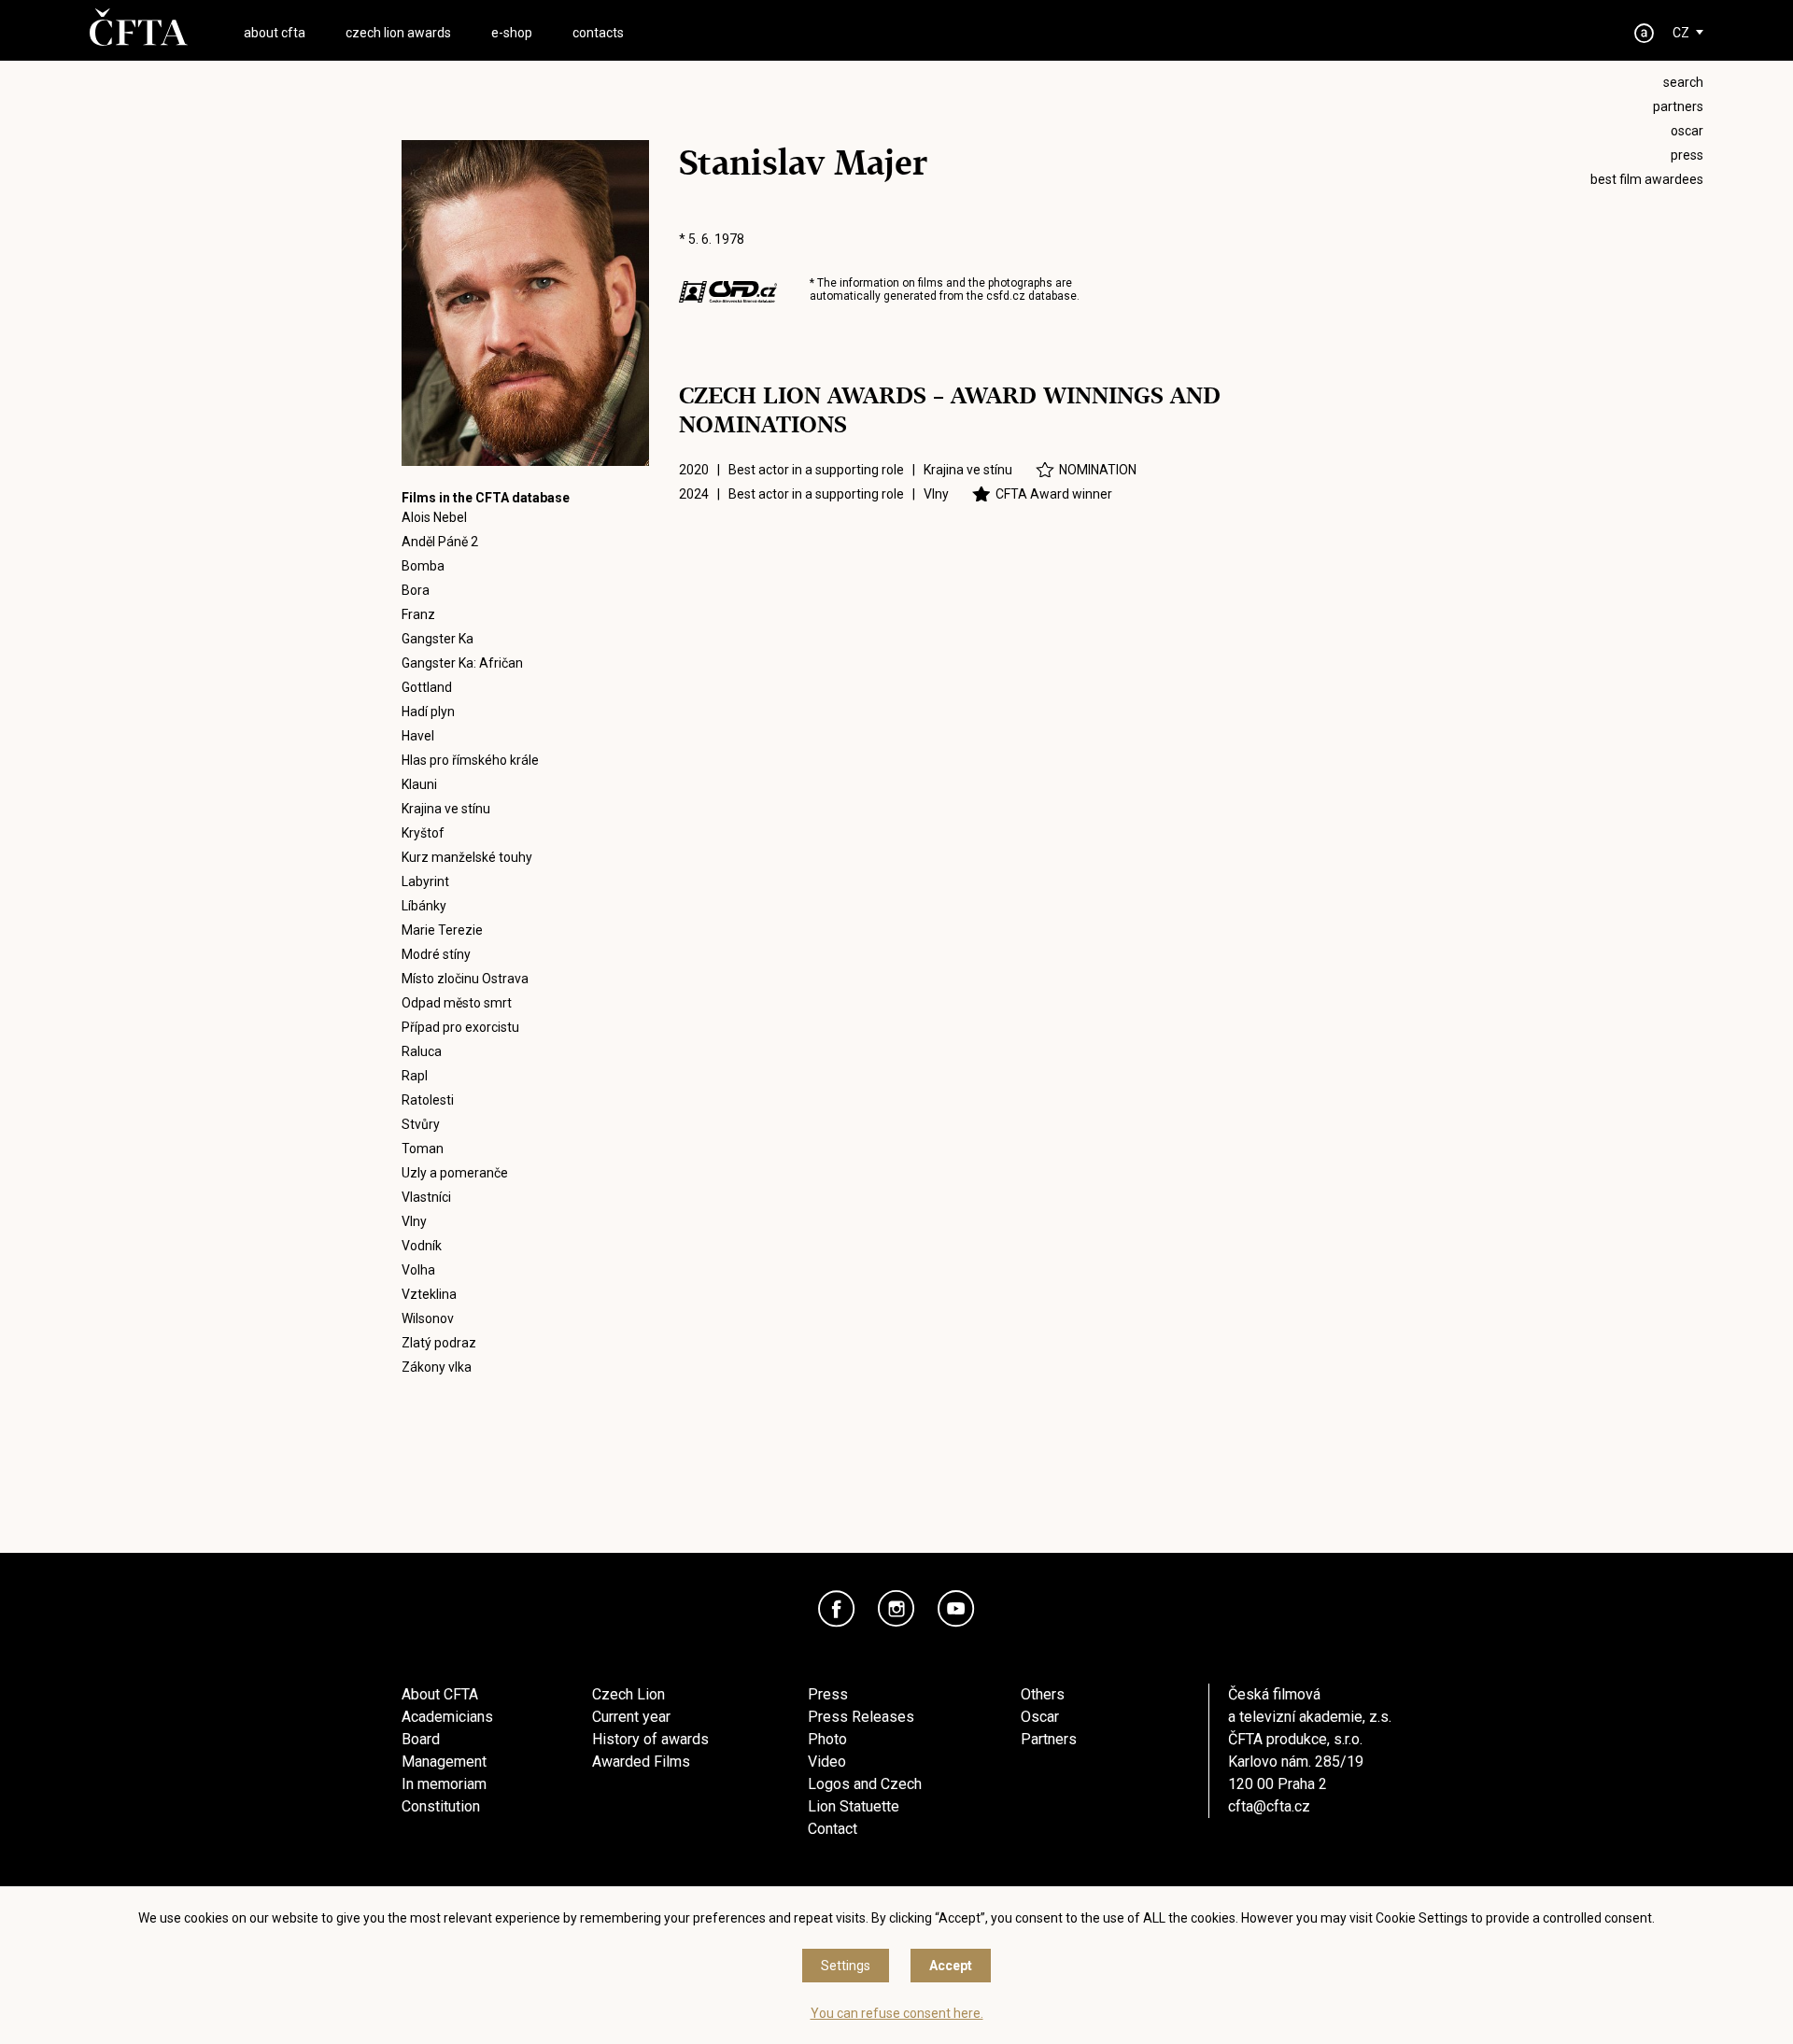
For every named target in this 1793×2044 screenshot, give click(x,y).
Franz (418, 614)
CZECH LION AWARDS (398, 33)
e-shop (512, 33)
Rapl (415, 1076)
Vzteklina (429, 1294)
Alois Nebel (434, 517)
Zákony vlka (437, 1367)
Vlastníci (426, 1197)
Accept (951, 1966)
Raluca (422, 1051)
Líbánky (424, 906)
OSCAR (1687, 131)
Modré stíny (436, 954)
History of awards (650, 1739)
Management (444, 1762)
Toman (423, 1149)
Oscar (1040, 1717)
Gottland (427, 687)
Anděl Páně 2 (440, 542)
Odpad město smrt (457, 1003)
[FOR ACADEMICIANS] (1645, 33)
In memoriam (444, 1784)
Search (1683, 82)
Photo (827, 1739)
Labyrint (425, 881)
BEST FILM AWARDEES (1647, 179)
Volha (418, 1270)
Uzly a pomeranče (455, 1173)
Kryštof (423, 833)
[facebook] (837, 1609)
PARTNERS (1678, 106)
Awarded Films (641, 1762)
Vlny (414, 1221)
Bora (416, 590)
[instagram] (896, 1609)
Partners (1049, 1739)
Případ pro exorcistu (460, 1027)
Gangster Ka (438, 639)
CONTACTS (598, 33)
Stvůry (421, 1124)
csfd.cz (1006, 296)
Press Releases (861, 1717)
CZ (1681, 33)
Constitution (441, 1806)
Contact (833, 1829)
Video (827, 1762)
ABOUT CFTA (275, 33)
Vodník (422, 1246)
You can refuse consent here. (897, 2013)
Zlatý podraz (439, 1343)
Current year (631, 1717)
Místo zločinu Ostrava (465, 979)
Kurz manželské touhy (467, 857)
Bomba (423, 566)
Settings (846, 1966)
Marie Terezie (442, 930)
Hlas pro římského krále (470, 760)
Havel (418, 736)
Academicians (447, 1717)
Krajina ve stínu (446, 809)
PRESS (1687, 155)
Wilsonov (428, 1318)
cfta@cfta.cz (1269, 1806)
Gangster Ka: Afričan (462, 663)
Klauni (419, 784)
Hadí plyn (428, 712)
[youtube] (956, 1609)
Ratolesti (428, 1100)
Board (421, 1739)
